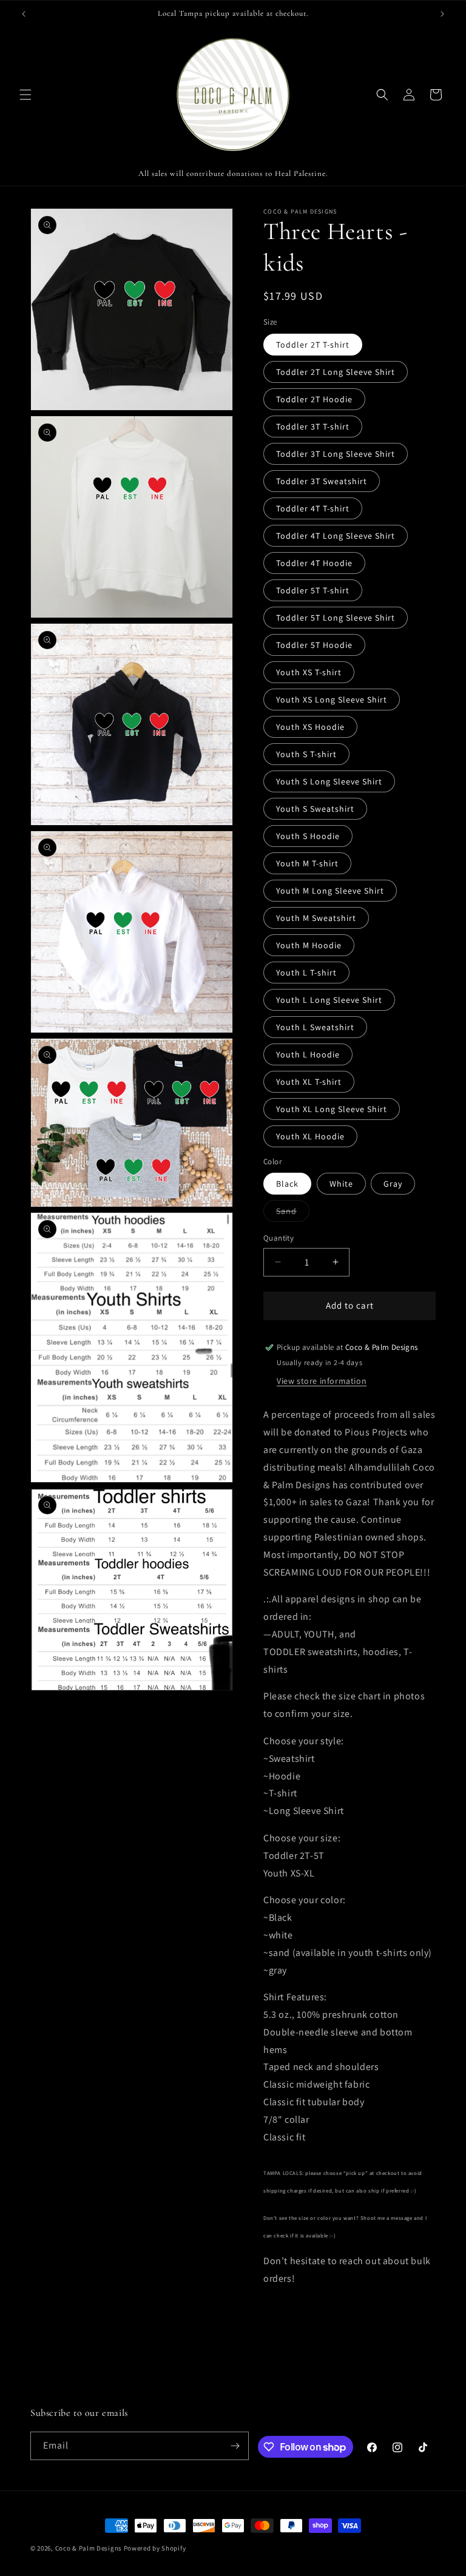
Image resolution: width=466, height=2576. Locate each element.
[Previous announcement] (24, 14)
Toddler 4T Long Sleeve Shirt (336, 536)
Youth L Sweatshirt (315, 1027)
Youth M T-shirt (307, 863)
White (341, 1184)
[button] (25, 95)
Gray (393, 1184)
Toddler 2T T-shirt (313, 345)
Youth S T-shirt (306, 754)
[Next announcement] (442, 14)
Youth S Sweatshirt (315, 809)
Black (287, 1184)
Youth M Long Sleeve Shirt (330, 891)
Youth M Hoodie (309, 945)
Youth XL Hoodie (310, 1136)
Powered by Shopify (155, 2548)
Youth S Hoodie (308, 836)
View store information (322, 1381)
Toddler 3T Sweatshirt (322, 481)
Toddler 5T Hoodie (314, 645)
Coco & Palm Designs (89, 2548)
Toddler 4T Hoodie (314, 563)
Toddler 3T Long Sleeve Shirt (336, 454)
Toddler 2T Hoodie (314, 399)
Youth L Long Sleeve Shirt (329, 1000)
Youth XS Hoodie (310, 727)
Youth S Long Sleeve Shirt (329, 781)
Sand (293, 1213)
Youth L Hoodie (308, 1054)
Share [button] (287, 2316)
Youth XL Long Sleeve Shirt (332, 1109)
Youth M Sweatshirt (316, 918)
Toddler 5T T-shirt (313, 590)
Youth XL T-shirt (309, 1082)
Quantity (279, 1238)
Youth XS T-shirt (309, 672)
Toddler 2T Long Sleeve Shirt (336, 372)
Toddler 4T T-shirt (313, 508)
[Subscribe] (235, 2446)
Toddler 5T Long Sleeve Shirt (336, 618)
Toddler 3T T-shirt (313, 427)
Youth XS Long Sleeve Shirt (332, 700)
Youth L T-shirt (306, 973)
